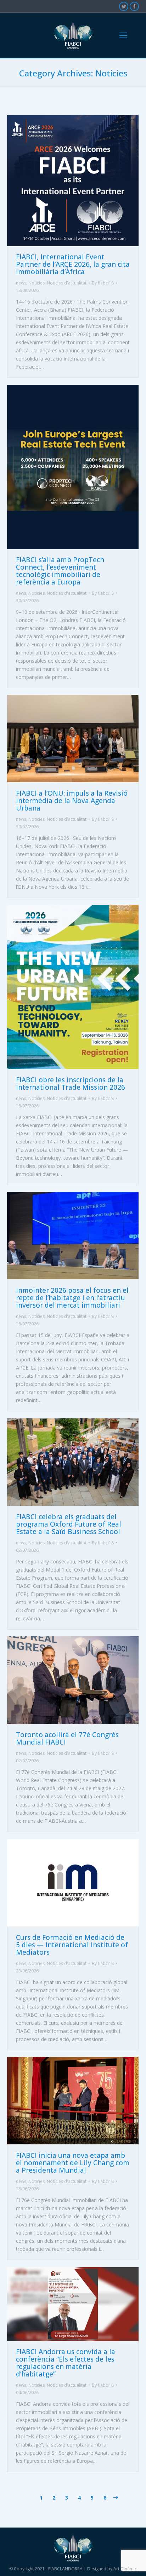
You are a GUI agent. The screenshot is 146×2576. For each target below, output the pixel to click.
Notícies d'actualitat (67, 283)
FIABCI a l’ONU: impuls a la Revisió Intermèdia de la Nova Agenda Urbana (72, 801)
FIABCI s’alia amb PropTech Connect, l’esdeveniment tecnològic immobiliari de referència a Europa (60, 571)
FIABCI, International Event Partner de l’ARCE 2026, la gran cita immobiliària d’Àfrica (73, 264)
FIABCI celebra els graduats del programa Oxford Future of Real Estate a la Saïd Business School (69, 1524)
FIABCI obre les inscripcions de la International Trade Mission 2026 (71, 1084)
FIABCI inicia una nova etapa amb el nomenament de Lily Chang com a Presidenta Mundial (73, 2163)
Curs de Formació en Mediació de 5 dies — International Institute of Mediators (72, 1945)
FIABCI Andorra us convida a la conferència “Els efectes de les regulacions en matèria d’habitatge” (66, 2363)
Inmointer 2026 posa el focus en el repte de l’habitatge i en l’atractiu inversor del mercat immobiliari (72, 1298)
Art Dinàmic (125, 2569)
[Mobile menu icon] (123, 35)
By (103, 283)
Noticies (36, 283)
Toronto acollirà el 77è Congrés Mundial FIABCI (67, 1738)
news (21, 283)
